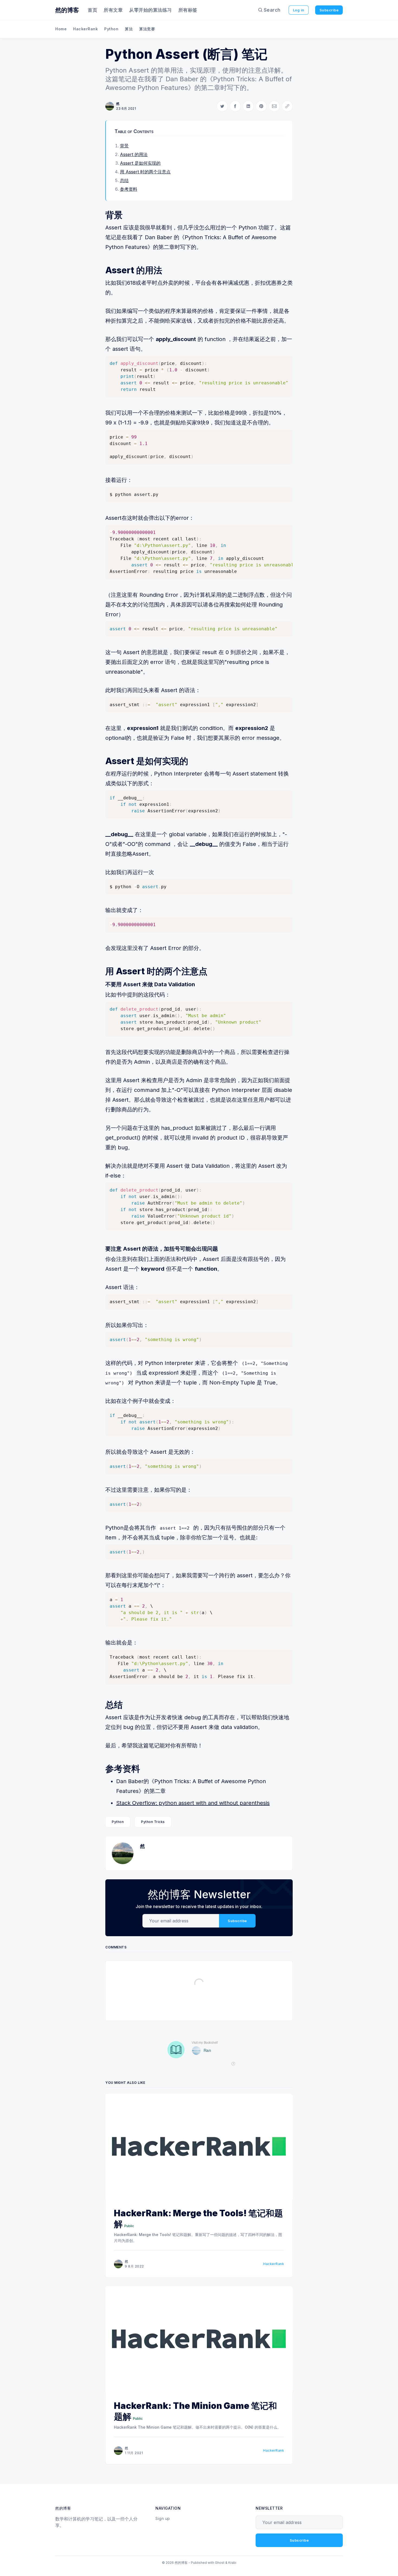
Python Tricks (153, 1822)
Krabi (232, 2563)
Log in (299, 10)
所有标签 (188, 10)
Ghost (220, 2563)
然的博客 (67, 10)
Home (61, 29)
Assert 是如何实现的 (140, 163)
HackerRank (85, 29)
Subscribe (329, 10)
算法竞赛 (147, 29)
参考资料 (129, 189)
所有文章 (113, 10)
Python (111, 29)
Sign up (163, 2518)
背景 (124, 146)
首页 (92, 10)
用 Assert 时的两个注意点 (145, 172)
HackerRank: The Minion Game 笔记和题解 (195, 2411)
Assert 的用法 (134, 154)
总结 (124, 180)
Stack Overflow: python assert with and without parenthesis (193, 1803)
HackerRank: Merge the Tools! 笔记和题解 (198, 2219)
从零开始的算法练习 (151, 10)
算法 (129, 29)
